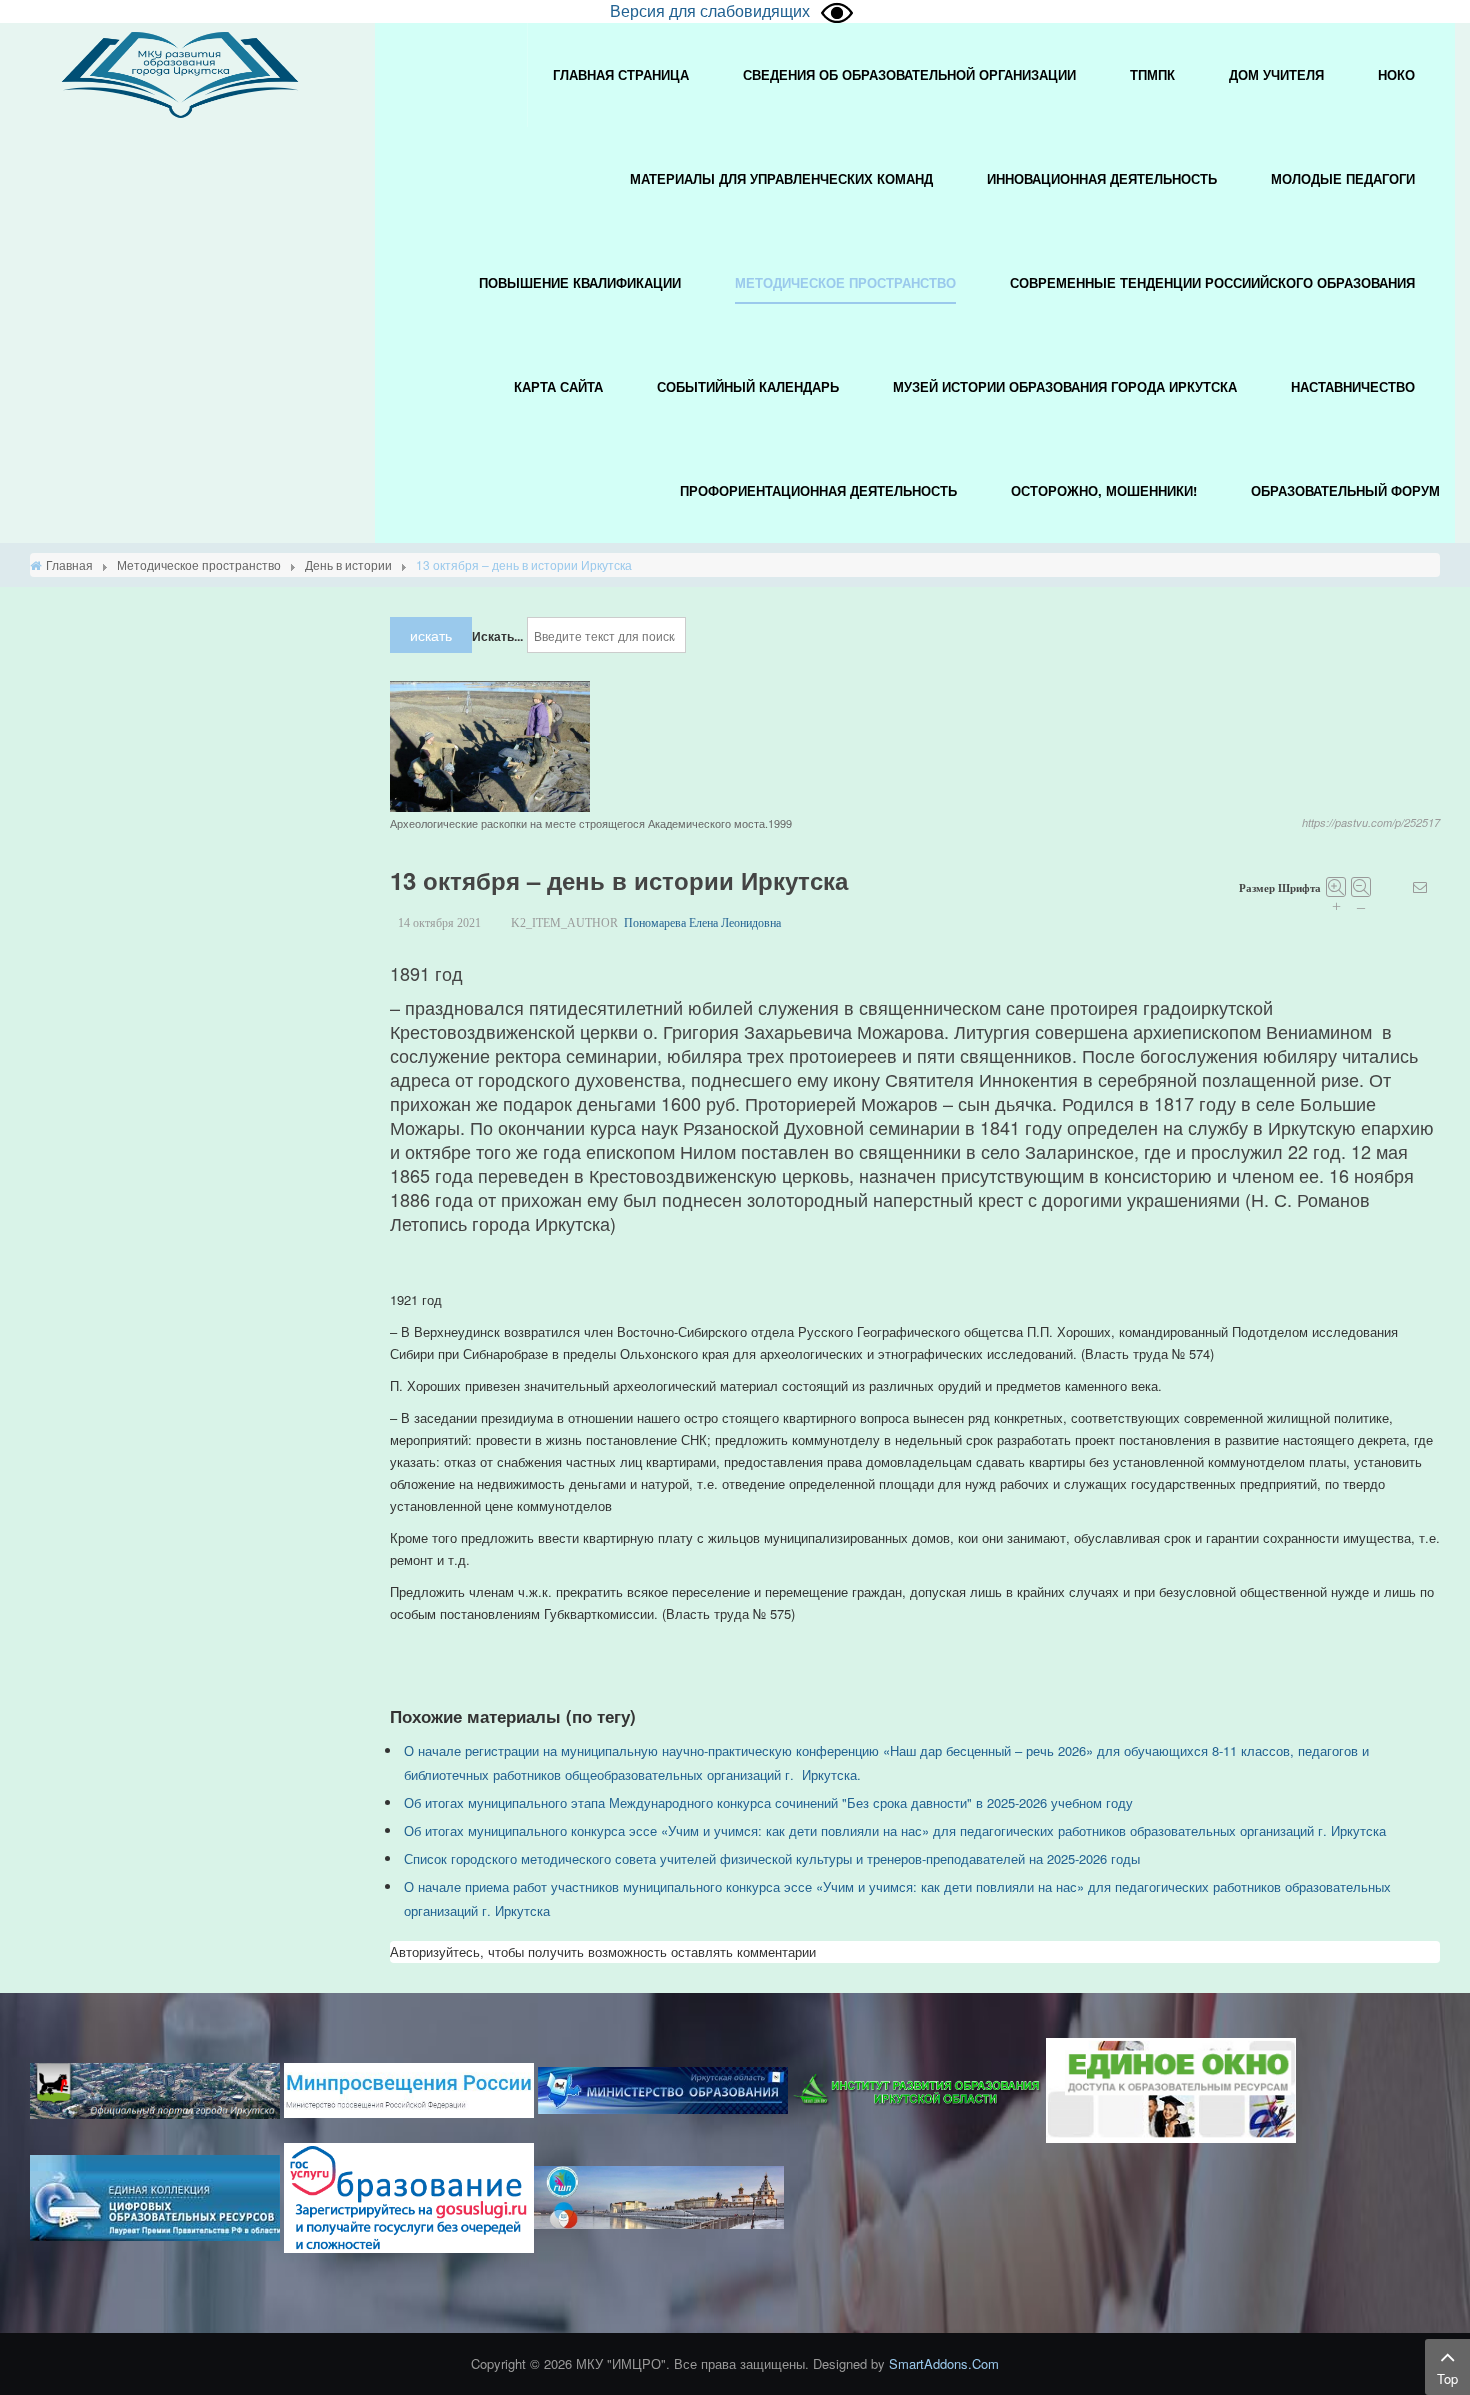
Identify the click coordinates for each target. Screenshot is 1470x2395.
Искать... (497, 636)
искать (431, 635)
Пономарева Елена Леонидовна (702, 923)
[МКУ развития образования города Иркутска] (180, 72)
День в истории (348, 564)
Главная (69, 564)
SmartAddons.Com (944, 2363)
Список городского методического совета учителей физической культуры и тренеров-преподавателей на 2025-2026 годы (772, 1858)
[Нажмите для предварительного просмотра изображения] (490, 744)
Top (1447, 2378)
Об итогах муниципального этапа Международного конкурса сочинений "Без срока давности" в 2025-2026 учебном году (768, 1802)
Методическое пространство (199, 564)
